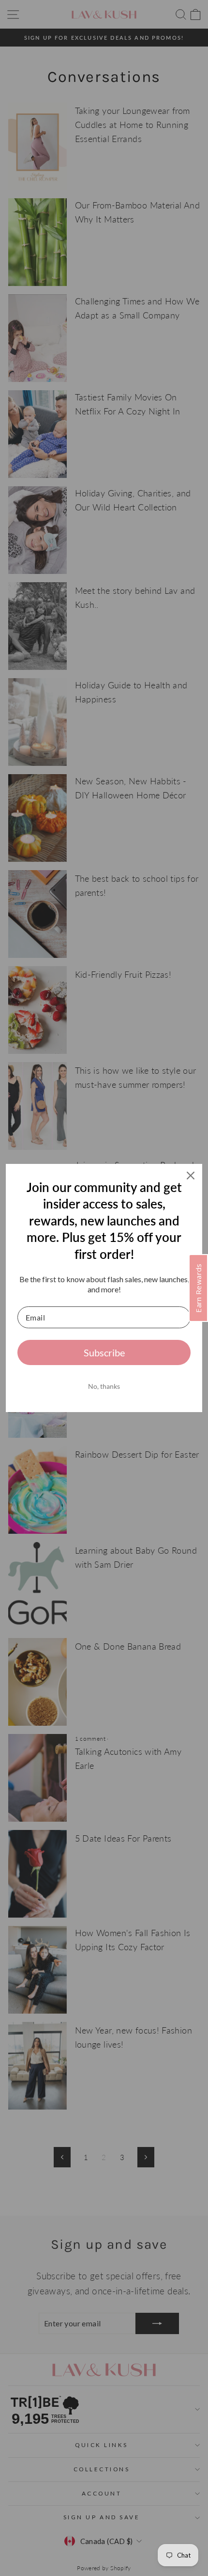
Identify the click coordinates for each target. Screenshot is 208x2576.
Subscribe (104, 1352)
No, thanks (104, 1386)
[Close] (191, 1176)
